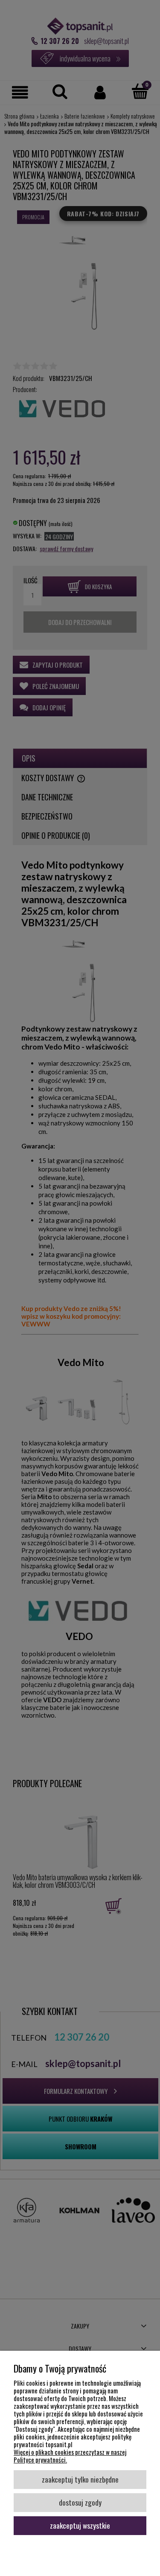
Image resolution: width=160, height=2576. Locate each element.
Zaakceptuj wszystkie (80, 2525)
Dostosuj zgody (80, 2502)
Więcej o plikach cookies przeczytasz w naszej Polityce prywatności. (70, 2456)
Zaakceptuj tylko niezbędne (80, 2479)
